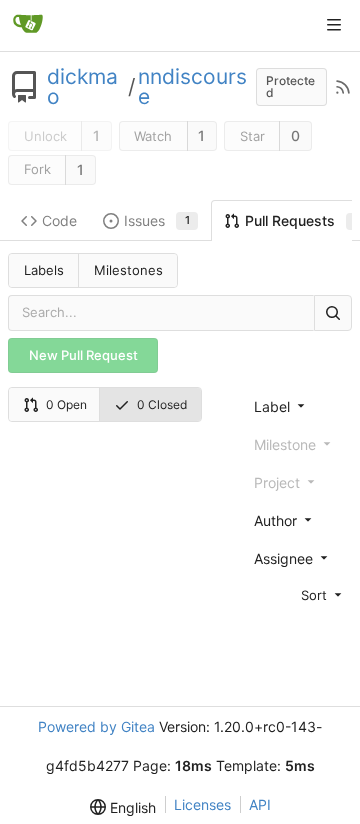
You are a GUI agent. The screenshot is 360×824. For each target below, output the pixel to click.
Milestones (128, 270)
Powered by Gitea (96, 726)
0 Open (66, 404)
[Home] (28, 25)
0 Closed (162, 404)
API (260, 804)
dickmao (82, 87)
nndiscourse (192, 87)
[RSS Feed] (343, 87)
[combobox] (299, 406)
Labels (44, 270)
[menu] (299, 594)
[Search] (333, 312)
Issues (157, 220)
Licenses (202, 804)
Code (59, 220)
